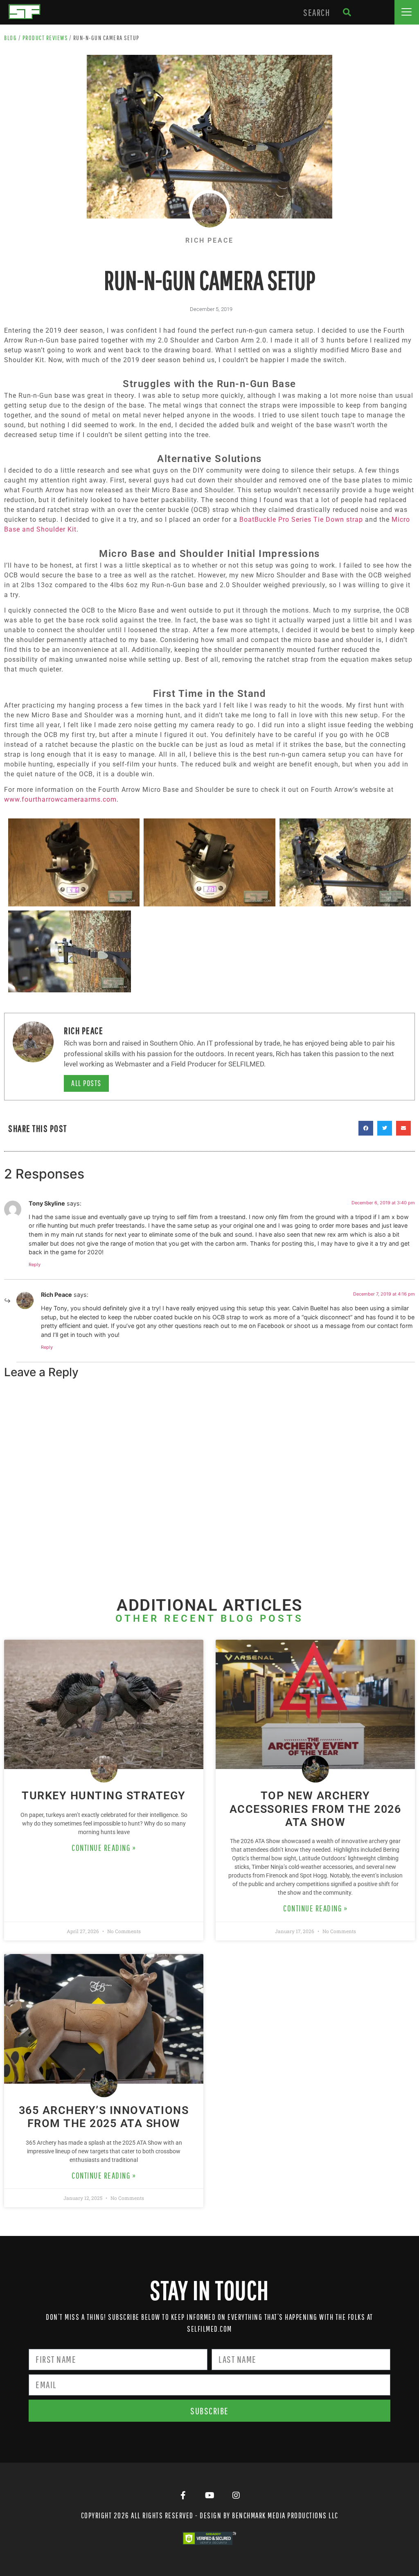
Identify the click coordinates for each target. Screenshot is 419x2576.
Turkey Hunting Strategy (104, 1796)
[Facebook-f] (183, 2495)
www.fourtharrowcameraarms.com (60, 799)
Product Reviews (45, 38)
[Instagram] (236, 2495)
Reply (35, 1264)
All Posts (86, 1083)
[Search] (347, 12)
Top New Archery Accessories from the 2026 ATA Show (315, 1809)
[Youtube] (209, 2495)
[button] (407, 12)
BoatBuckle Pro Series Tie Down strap (301, 519)
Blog (10, 38)
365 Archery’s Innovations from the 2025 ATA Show (104, 2117)
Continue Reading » (104, 1848)
